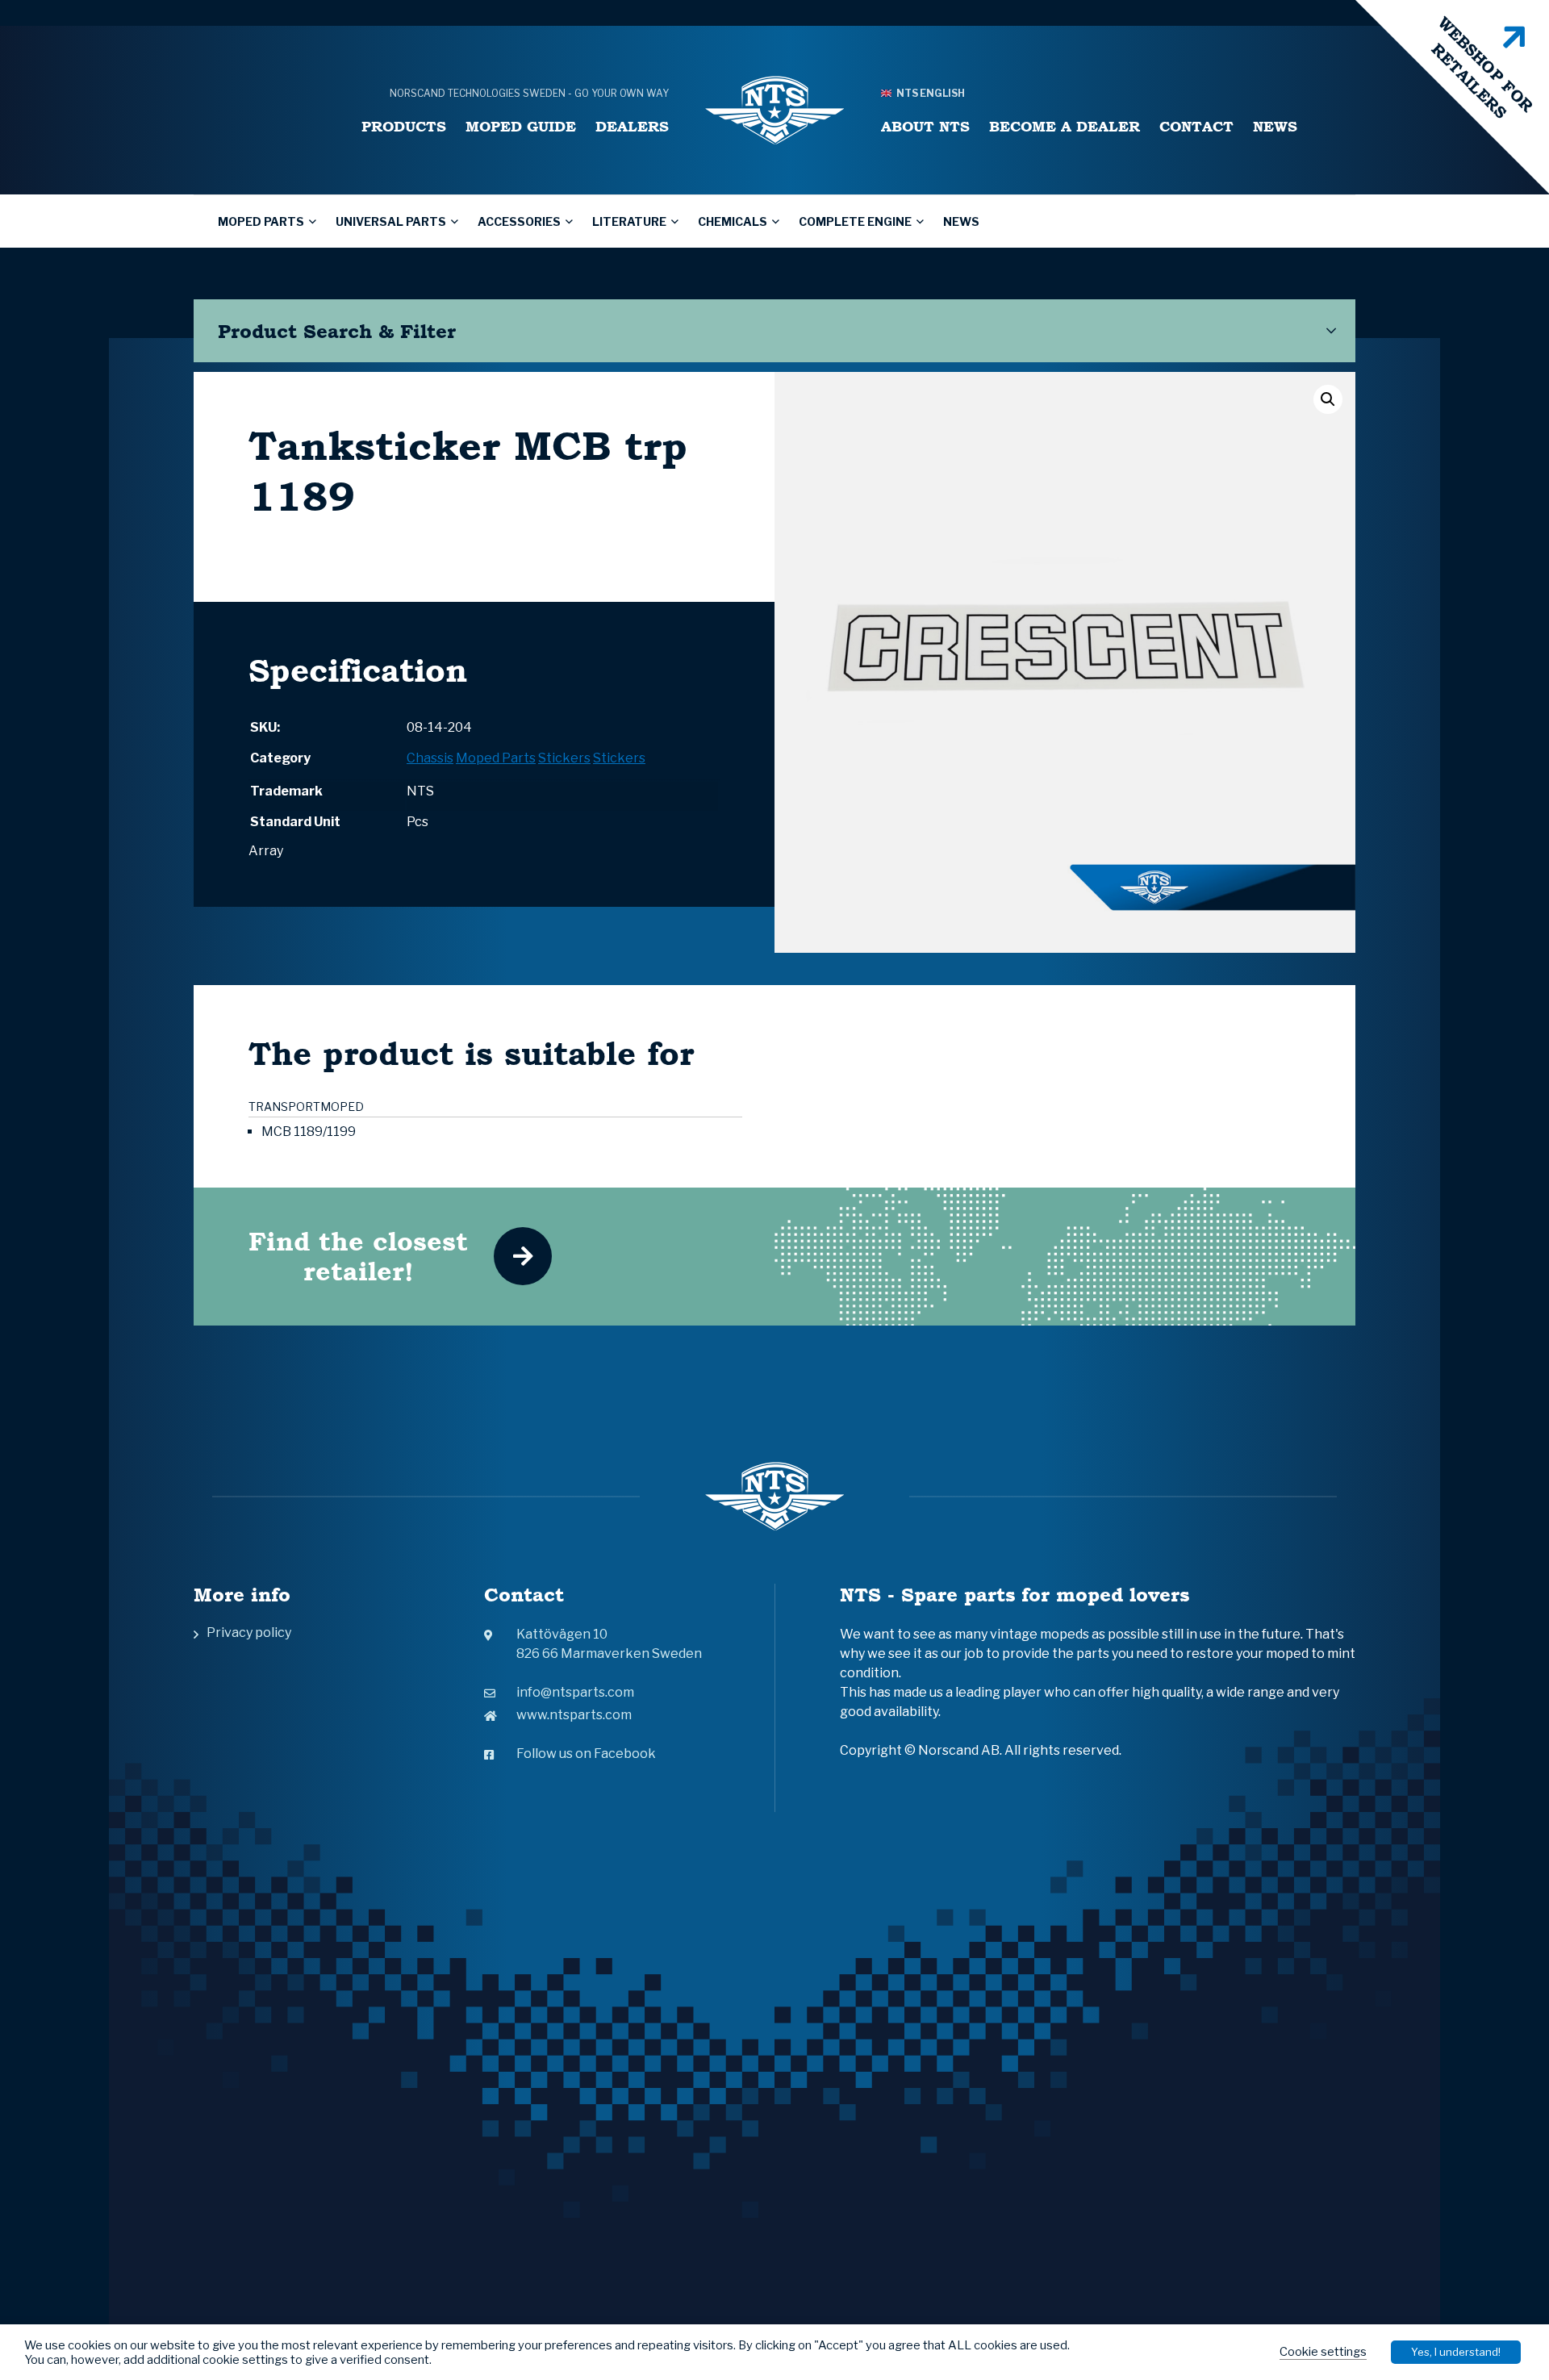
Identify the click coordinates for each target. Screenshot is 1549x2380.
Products (404, 126)
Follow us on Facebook (586, 1754)
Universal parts (391, 221)
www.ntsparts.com (574, 1715)
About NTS (925, 126)
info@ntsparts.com (575, 1692)
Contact (1196, 126)
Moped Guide (521, 126)
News (1275, 126)
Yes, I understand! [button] (1456, 2352)
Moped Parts (261, 221)
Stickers (564, 758)
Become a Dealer (1065, 126)
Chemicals (733, 221)
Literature (629, 221)
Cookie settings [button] (1323, 2352)
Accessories (519, 221)
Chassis (430, 758)
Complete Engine (855, 221)
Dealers (632, 126)
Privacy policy (249, 1633)
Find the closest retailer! (358, 1256)
